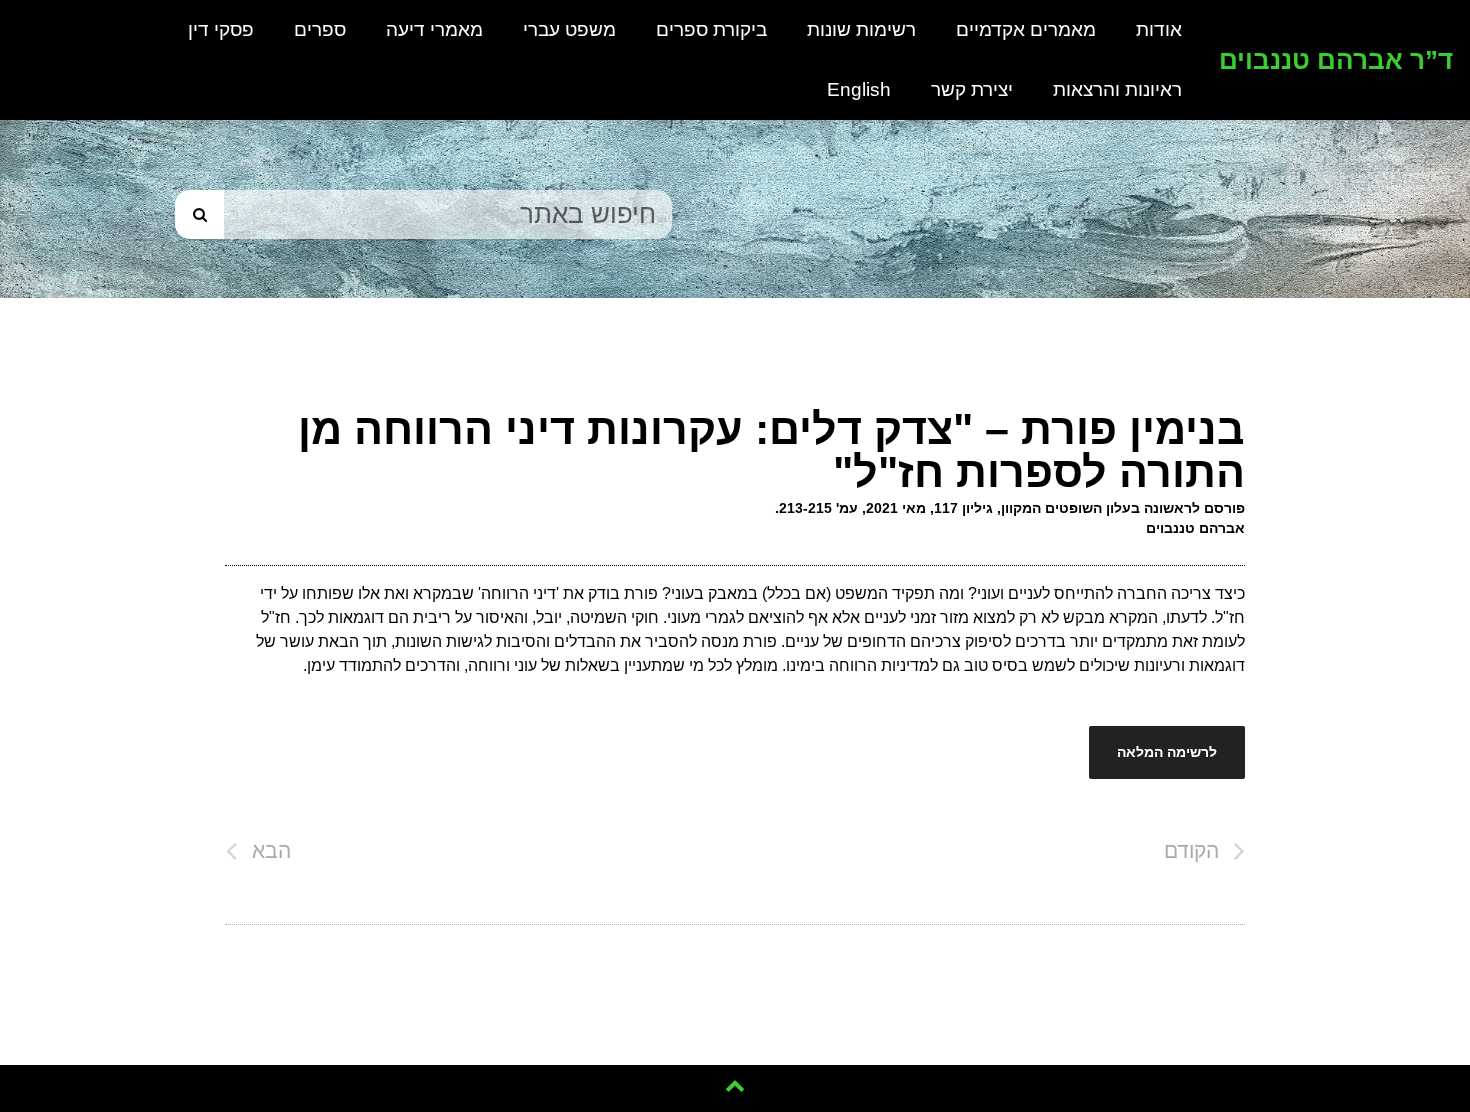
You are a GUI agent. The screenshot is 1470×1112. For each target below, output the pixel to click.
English (859, 89)
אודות (1159, 29)
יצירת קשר (972, 89)
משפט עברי (569, 29)
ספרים (320, 29)
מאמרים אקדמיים (1026, 29)
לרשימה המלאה (1167, 752)
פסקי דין (221, 29)
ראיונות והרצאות (1117, 89)
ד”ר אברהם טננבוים (1336, 60)
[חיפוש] (199, 214)
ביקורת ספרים (711, 29)
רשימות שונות (861, 29)
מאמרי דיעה (434, 29)
